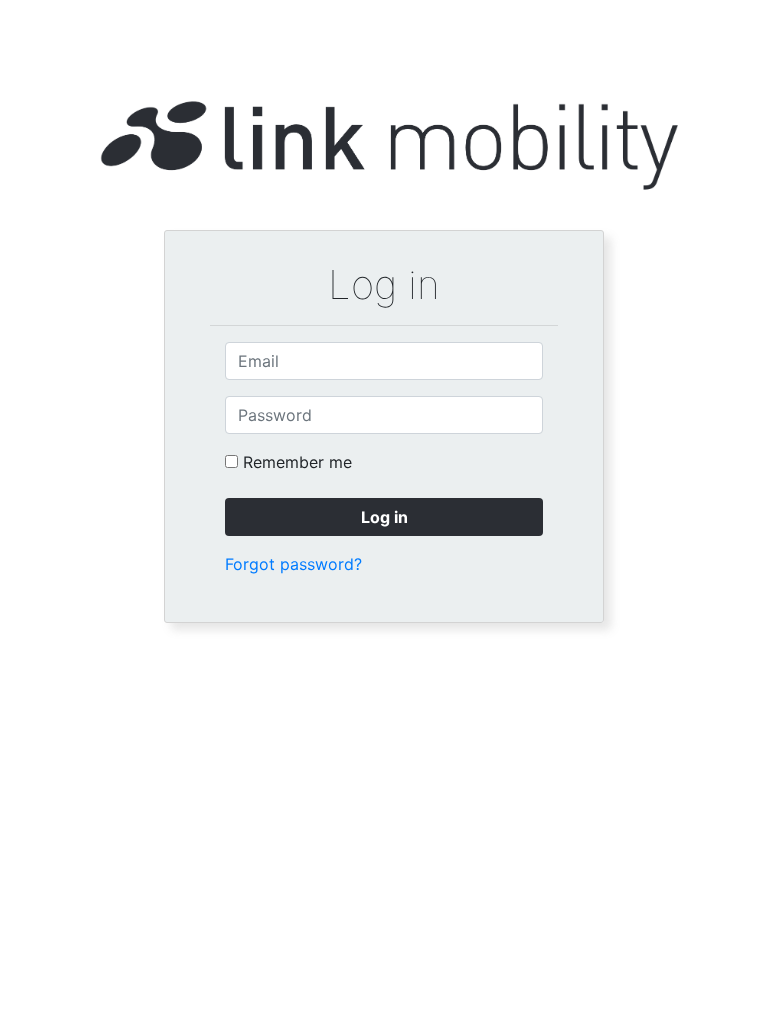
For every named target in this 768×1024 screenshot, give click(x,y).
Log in (384, 517)
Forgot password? (293, 564)
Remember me (297, 462)
